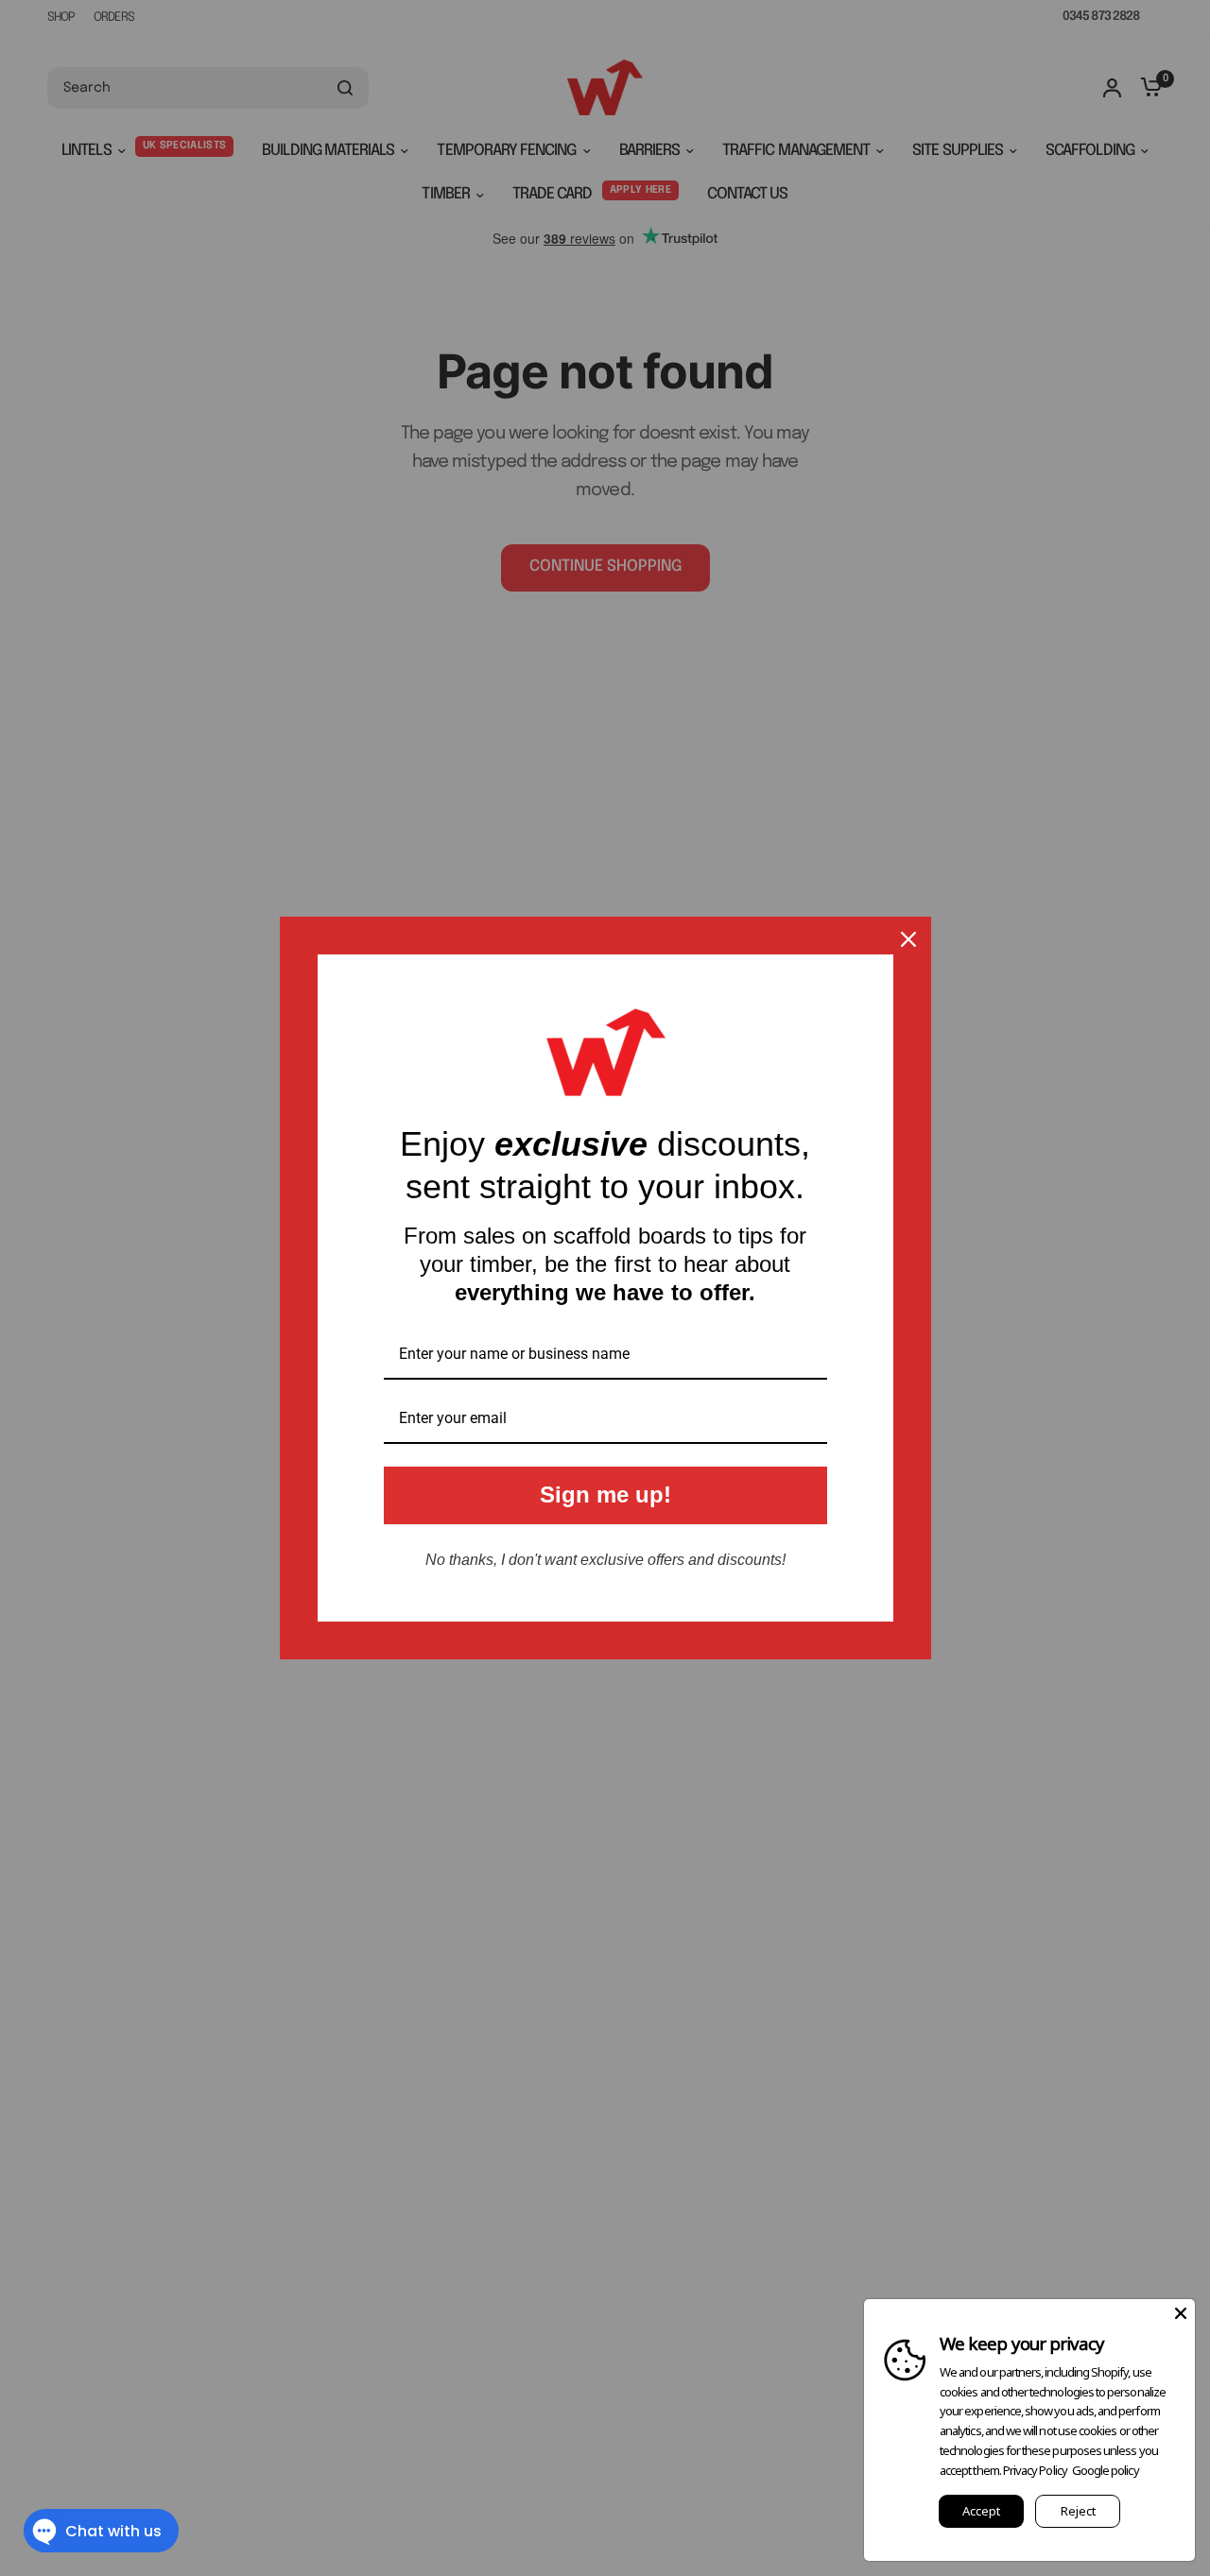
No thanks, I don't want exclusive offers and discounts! (605, 1560)
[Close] (908, 939)
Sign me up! (605, 1494)
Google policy (1106, 2470)
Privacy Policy (1035, 2470)
